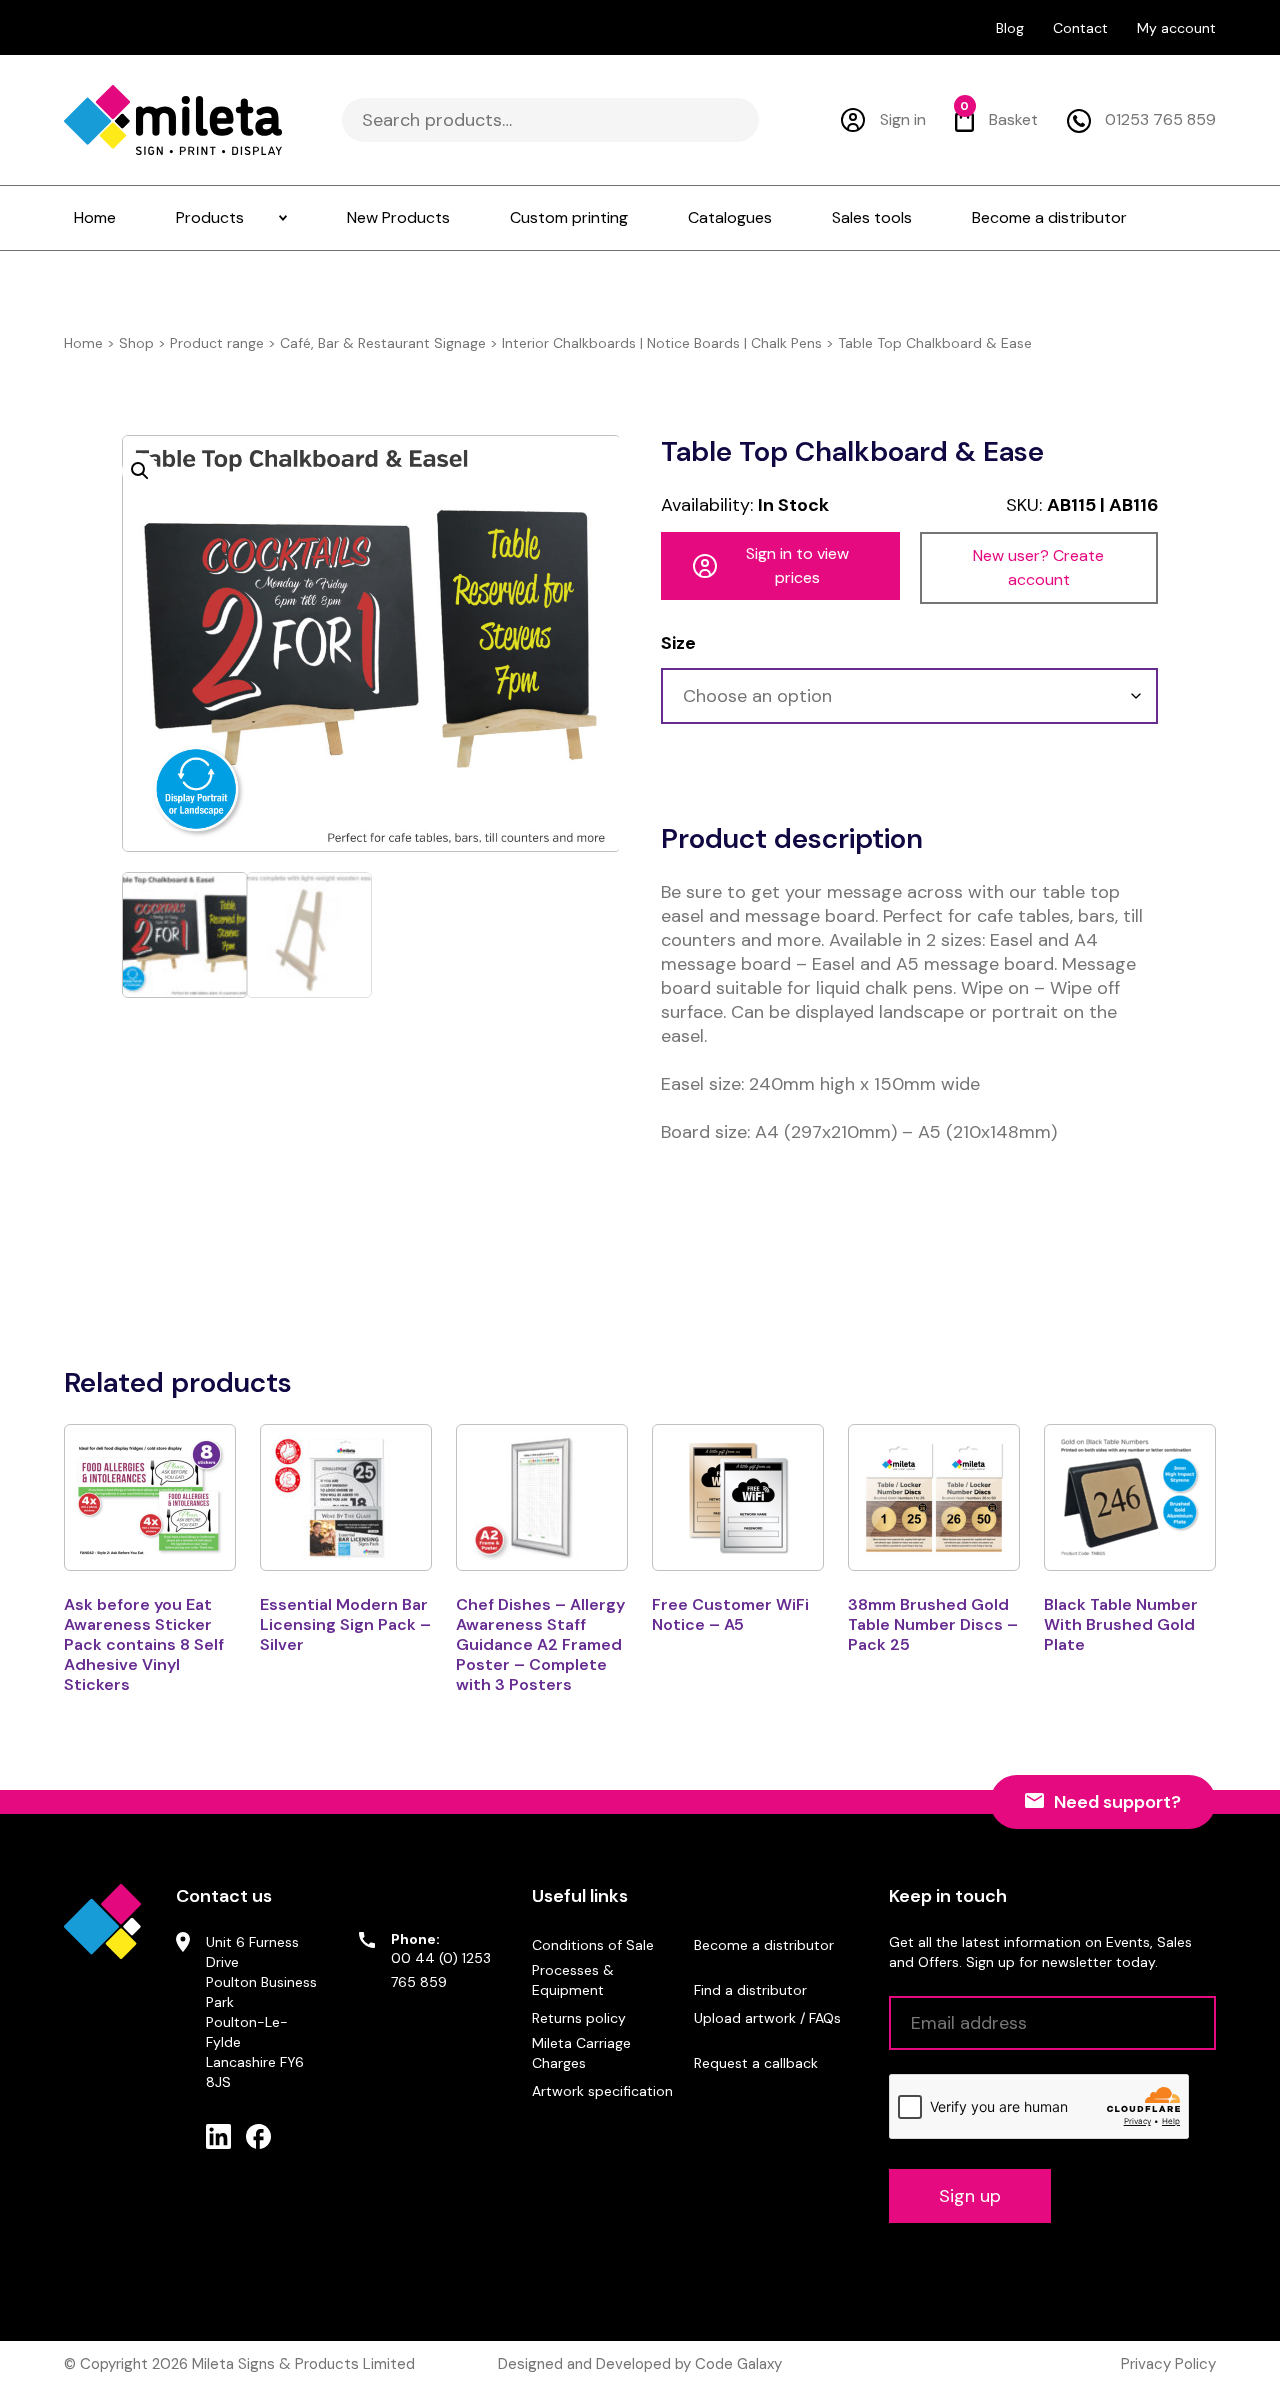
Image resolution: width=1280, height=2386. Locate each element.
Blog (1010, 28)
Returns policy (579, 2018)
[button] (140, 471)
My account (1176, 28)
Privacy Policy (1168, 2364)
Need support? (1117, 1802)
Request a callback (756, 2063)
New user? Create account (1038, 567)
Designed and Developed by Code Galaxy (640, 2364)
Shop (136, 343)
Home (83, 343)
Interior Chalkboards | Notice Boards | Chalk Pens (662, 343)
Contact (1080, 28)
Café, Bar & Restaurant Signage (383, 343)
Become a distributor (764, 1945)
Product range (217, 343)
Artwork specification (602, 2091)
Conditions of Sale (593, 1945)
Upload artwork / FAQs (767, 2018)
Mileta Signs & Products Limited (303, 2364)
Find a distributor (750, 1990)
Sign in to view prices (797, 565)
